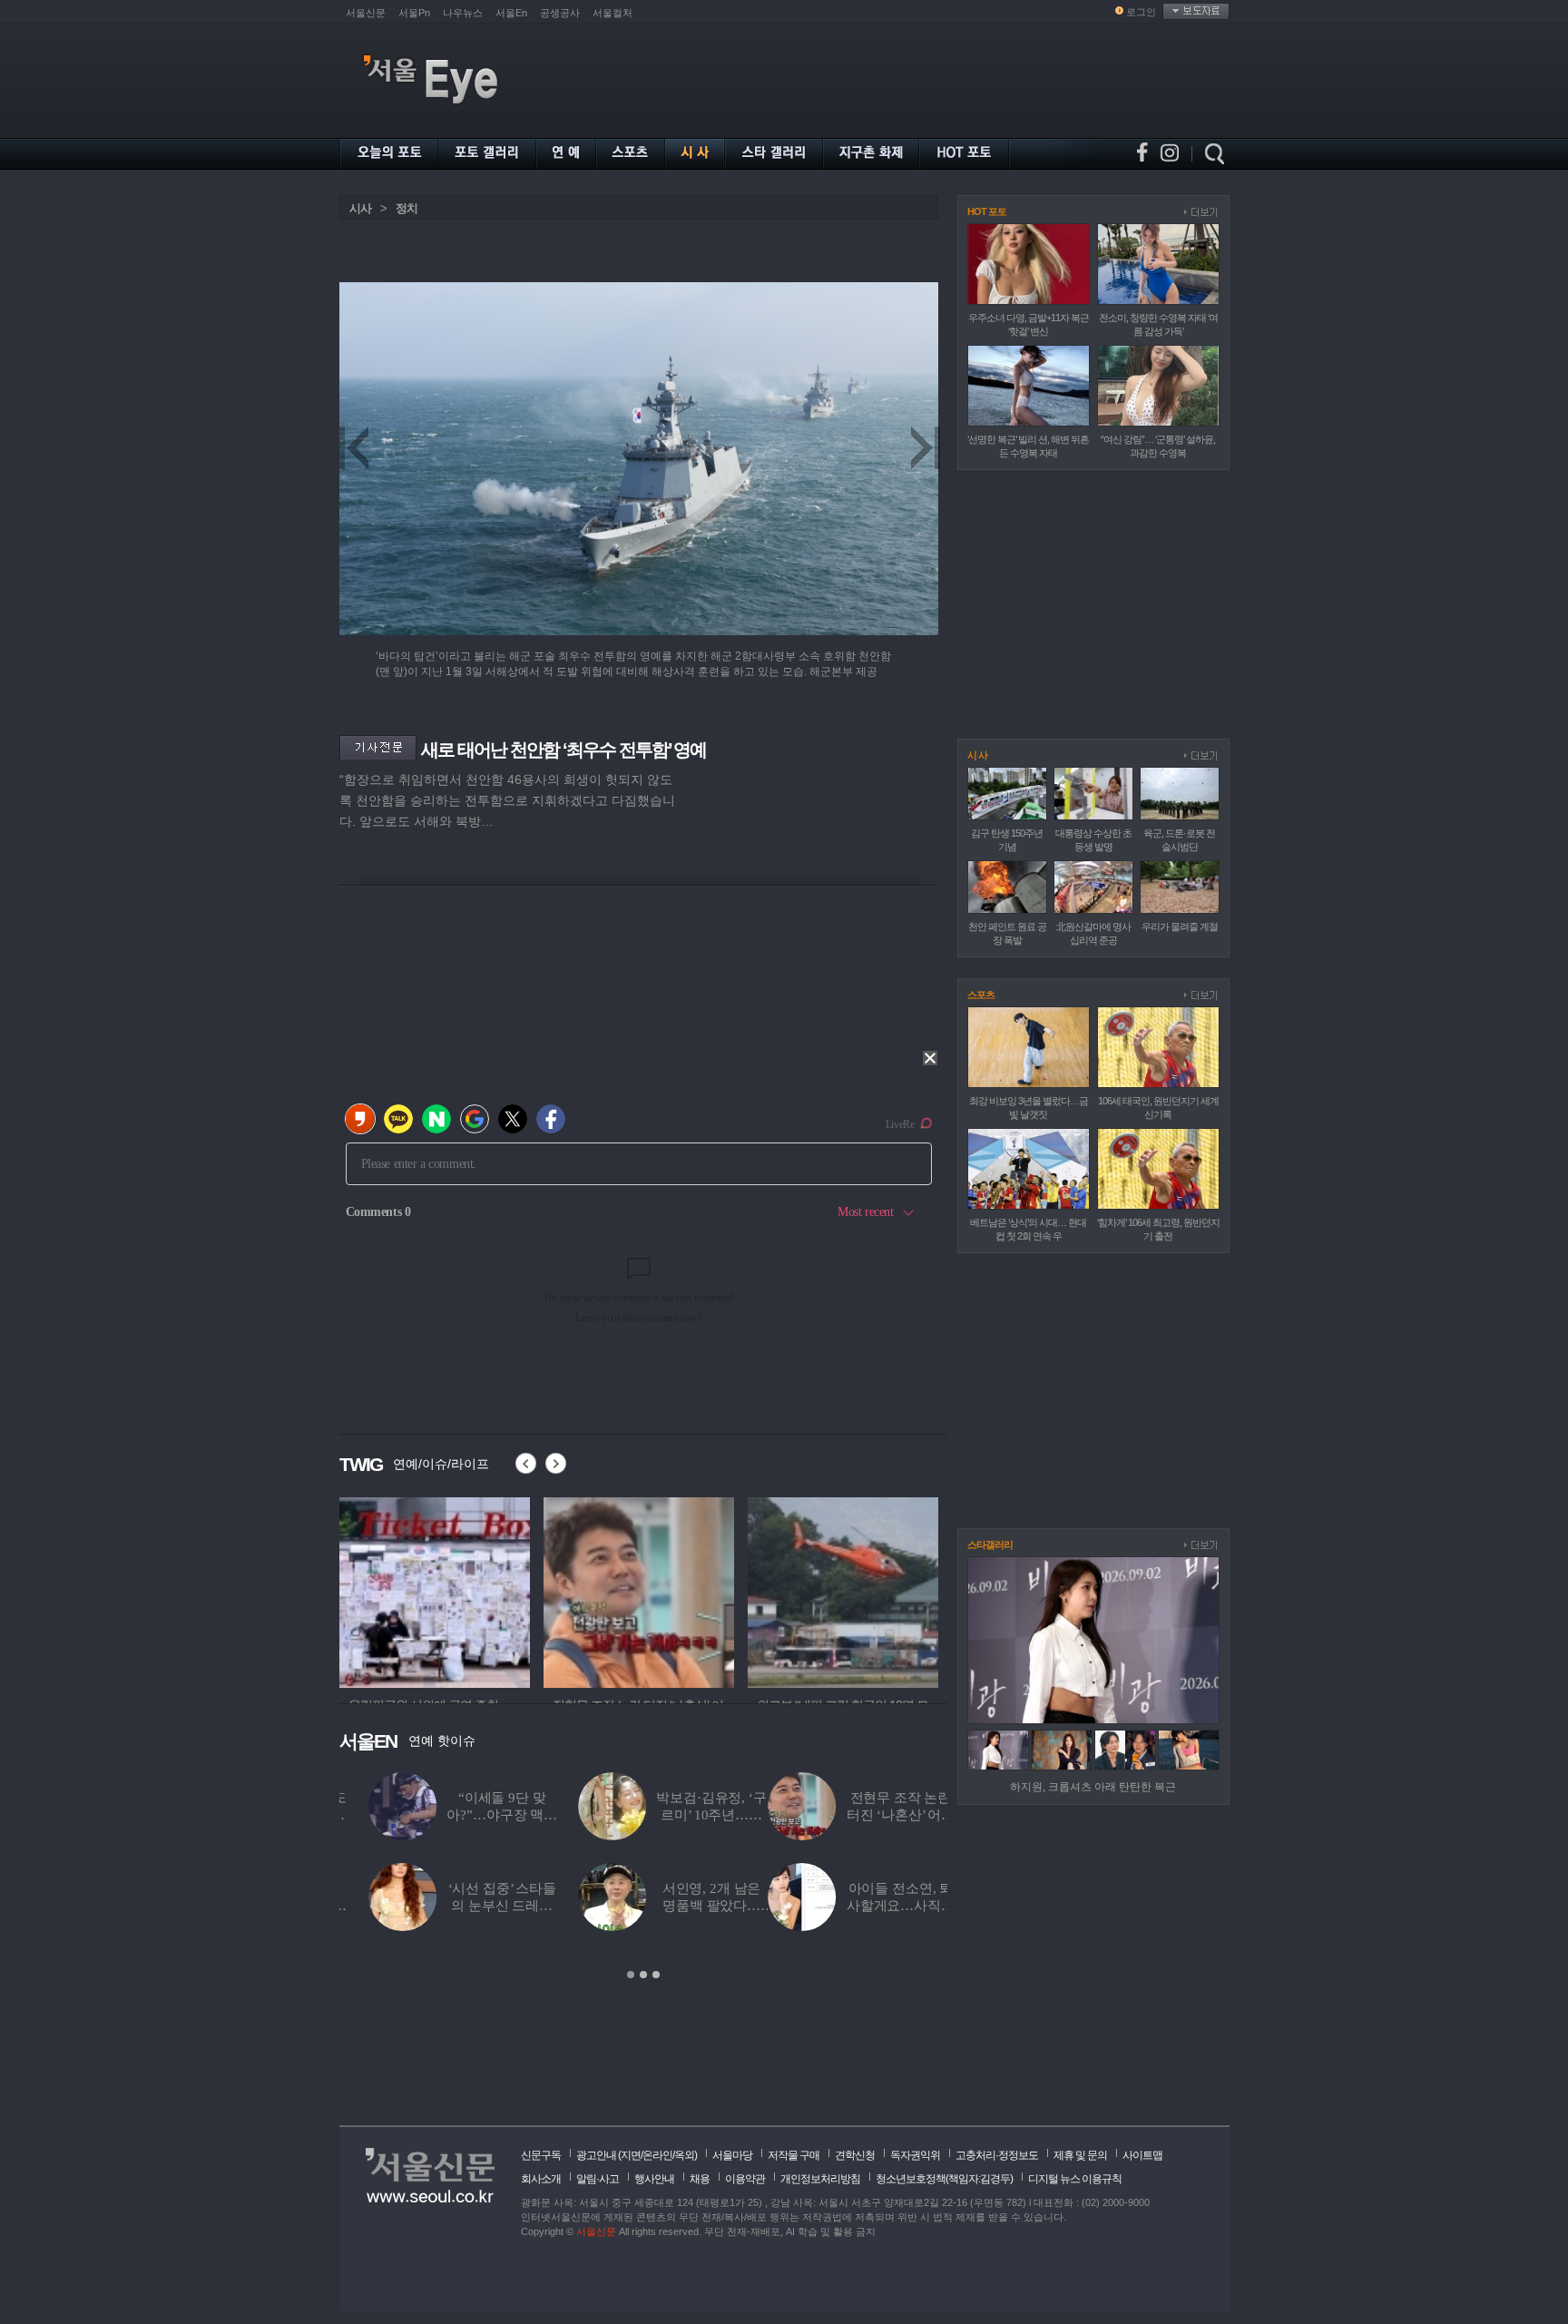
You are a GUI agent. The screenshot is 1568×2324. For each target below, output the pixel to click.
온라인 (657, 2155)
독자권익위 (915, 2155)
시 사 (977, 755)
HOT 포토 (987, 211)
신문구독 (541, 2155)
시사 (360, 208)
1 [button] (631, 1975)
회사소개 (541, 2179)
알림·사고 (598, 2179)
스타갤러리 (990, 1544)
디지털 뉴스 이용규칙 (1075, 2179)
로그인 (1141, 12)
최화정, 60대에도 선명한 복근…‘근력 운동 (892, 1906)
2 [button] (643, 1975)
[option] (435, 1590)
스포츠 (981, 995)
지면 (631, 2155)
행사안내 (654, 2179)
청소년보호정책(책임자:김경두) (944, 2179)
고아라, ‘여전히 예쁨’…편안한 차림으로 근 (681, 1906)
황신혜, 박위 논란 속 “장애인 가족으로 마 (892, 1815)
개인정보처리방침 (820, 2179)
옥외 (684, 2155)
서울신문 (366, 13)
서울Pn (414, 13)
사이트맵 (1142, 2155)
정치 (407, 208)
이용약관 (745, 2179)
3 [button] (656, 1975)
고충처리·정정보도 (997, 2155)
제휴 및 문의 (1080, 2155)
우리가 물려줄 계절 (1180, 927)
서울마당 (732, 2155)
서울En (511, 13)
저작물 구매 (794, 2155)
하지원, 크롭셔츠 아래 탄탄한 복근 (1093, 1787)
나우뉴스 (463, 13)
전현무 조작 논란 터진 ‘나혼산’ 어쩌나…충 (471, 1815)
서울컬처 (612, 13)
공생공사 (560, 13)
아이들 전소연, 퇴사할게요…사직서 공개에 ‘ (472, 1906)
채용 (700, 2179)
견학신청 (855, 2155)
